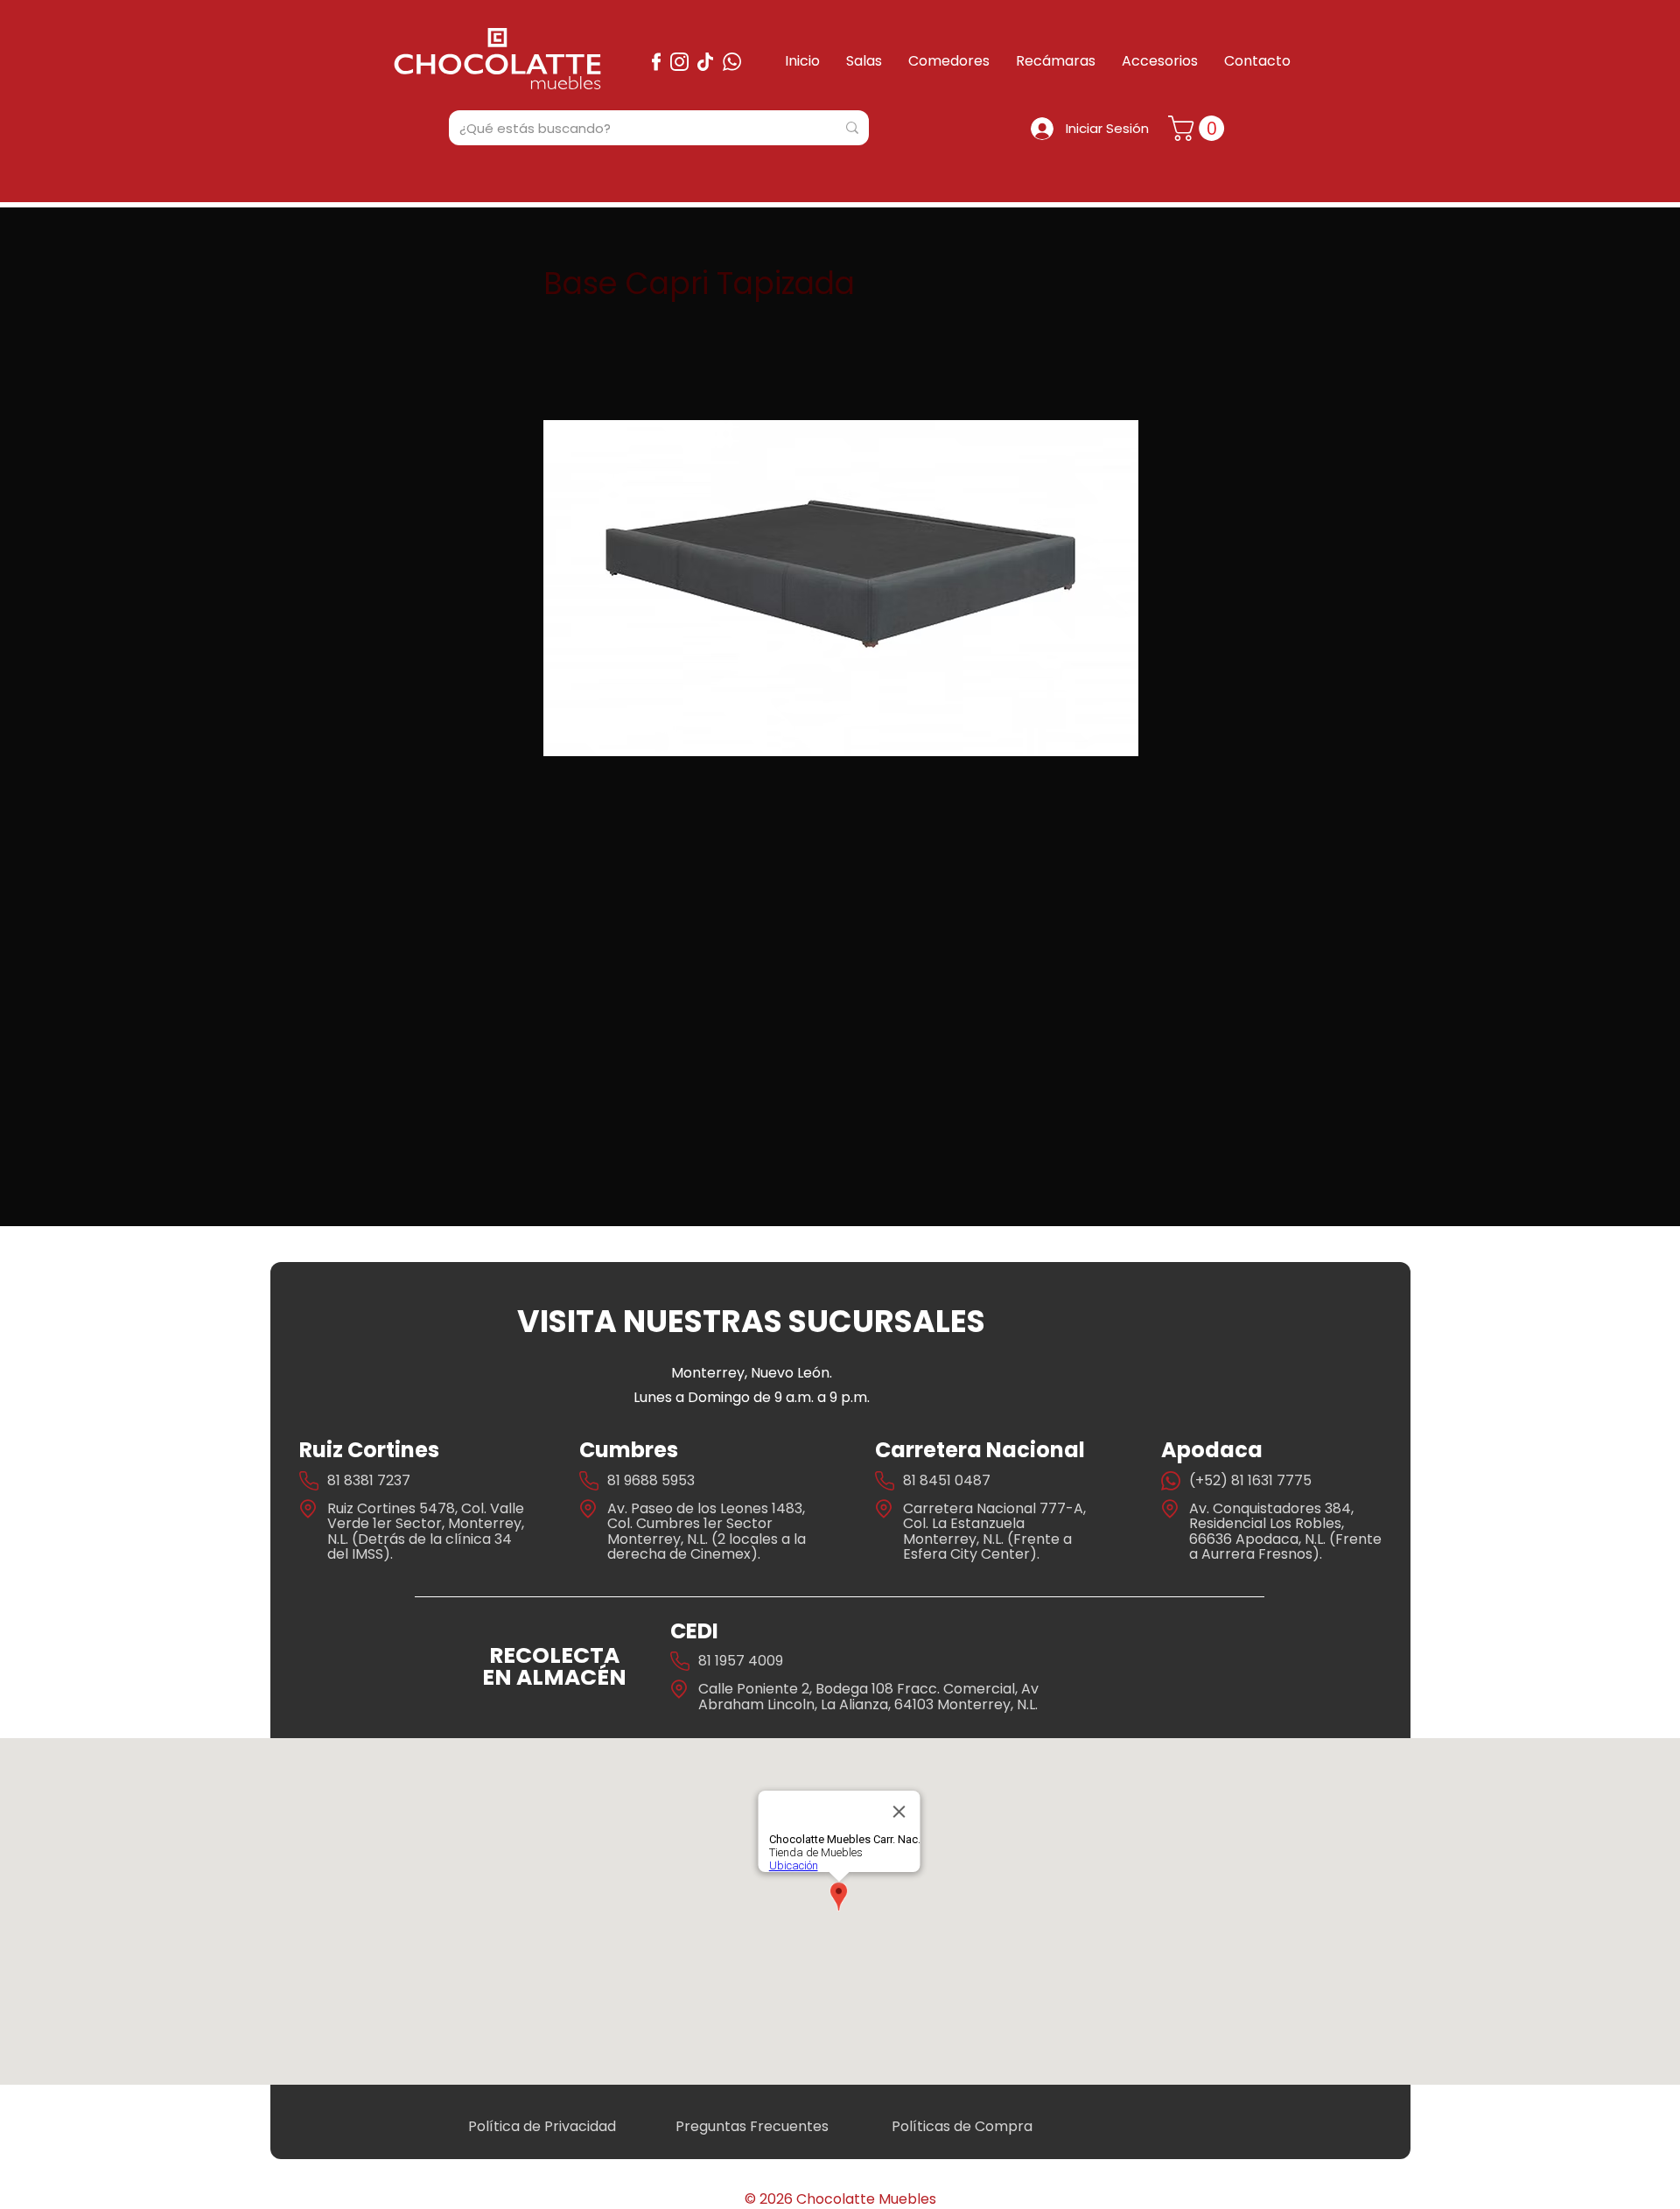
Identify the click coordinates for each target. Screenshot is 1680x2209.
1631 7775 (1280, 1480)
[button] (1199, 128)
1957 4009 (749, 1661)
